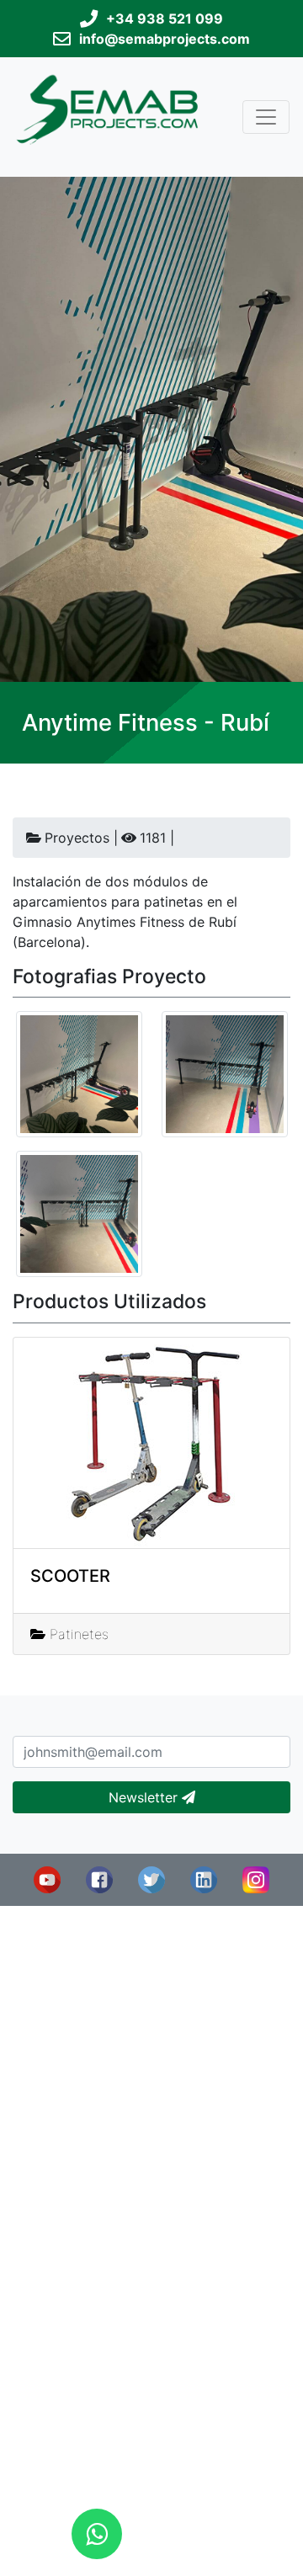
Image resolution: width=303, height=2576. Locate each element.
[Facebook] (99, 1878)
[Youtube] (47, 1878)
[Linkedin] (204, 1878)
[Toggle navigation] (266, 117)
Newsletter (145, 1797)
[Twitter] (151, 1878)
